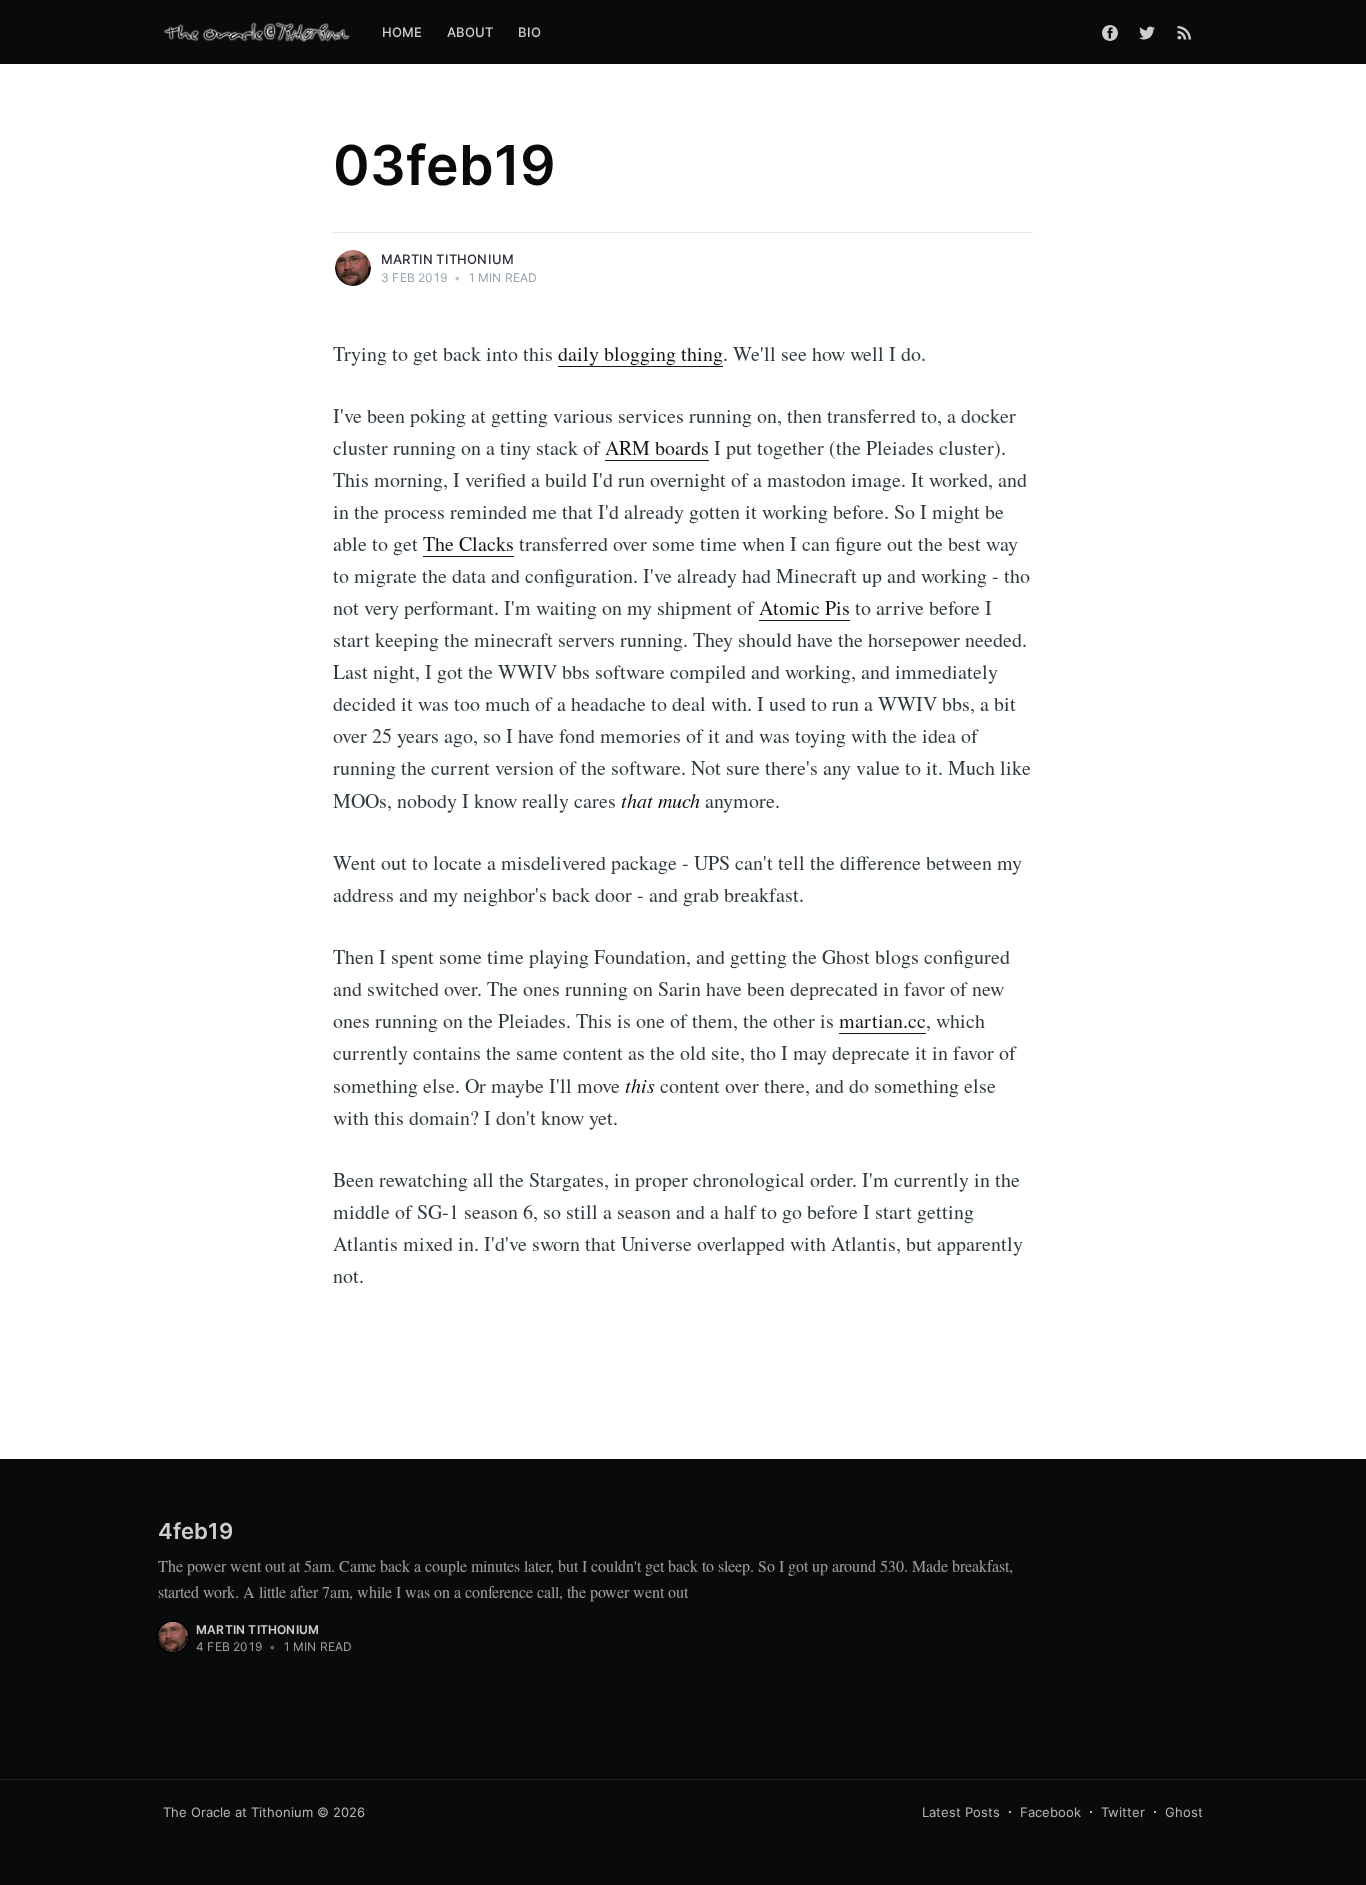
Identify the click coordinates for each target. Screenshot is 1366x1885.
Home (402, 32)
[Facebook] (1110, 32)
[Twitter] (1147, 32)
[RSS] (1184, 32)
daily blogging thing (640, 353)
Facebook (1050, 1812)
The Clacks (468, 543)
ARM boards (657, 447)
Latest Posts (961, 1812)
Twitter (1123, 1812)
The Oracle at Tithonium (238, 1812)
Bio (530, 32)
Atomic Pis (804, 607)
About (470, 32)
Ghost (1184, 1812)
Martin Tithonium (447, 259)
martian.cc (882, 1020)
